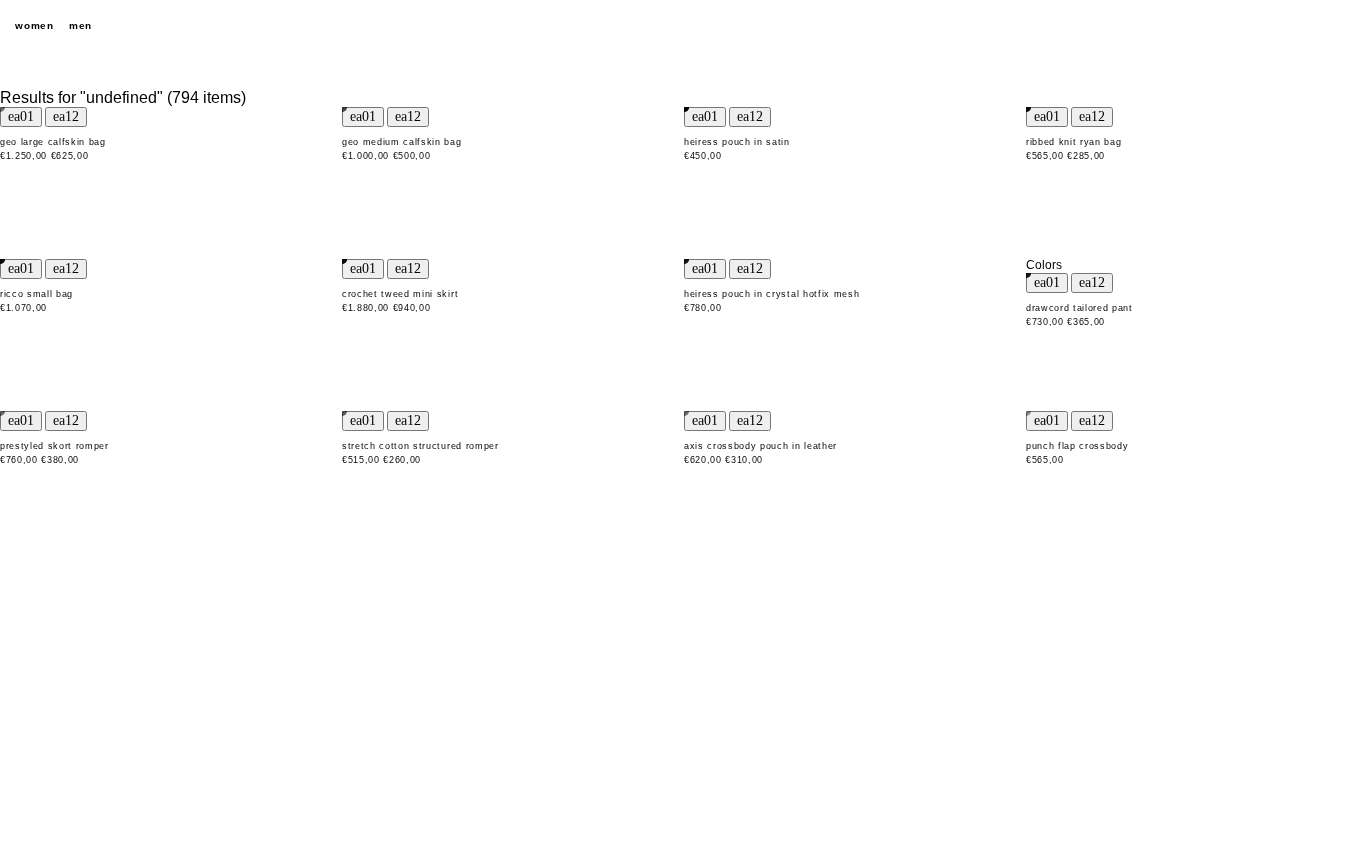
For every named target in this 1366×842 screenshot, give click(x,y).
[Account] (1306, 26)
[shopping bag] (1341, 26)
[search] (1236, 26)
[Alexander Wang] (683, 26)
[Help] (1271, 26)
